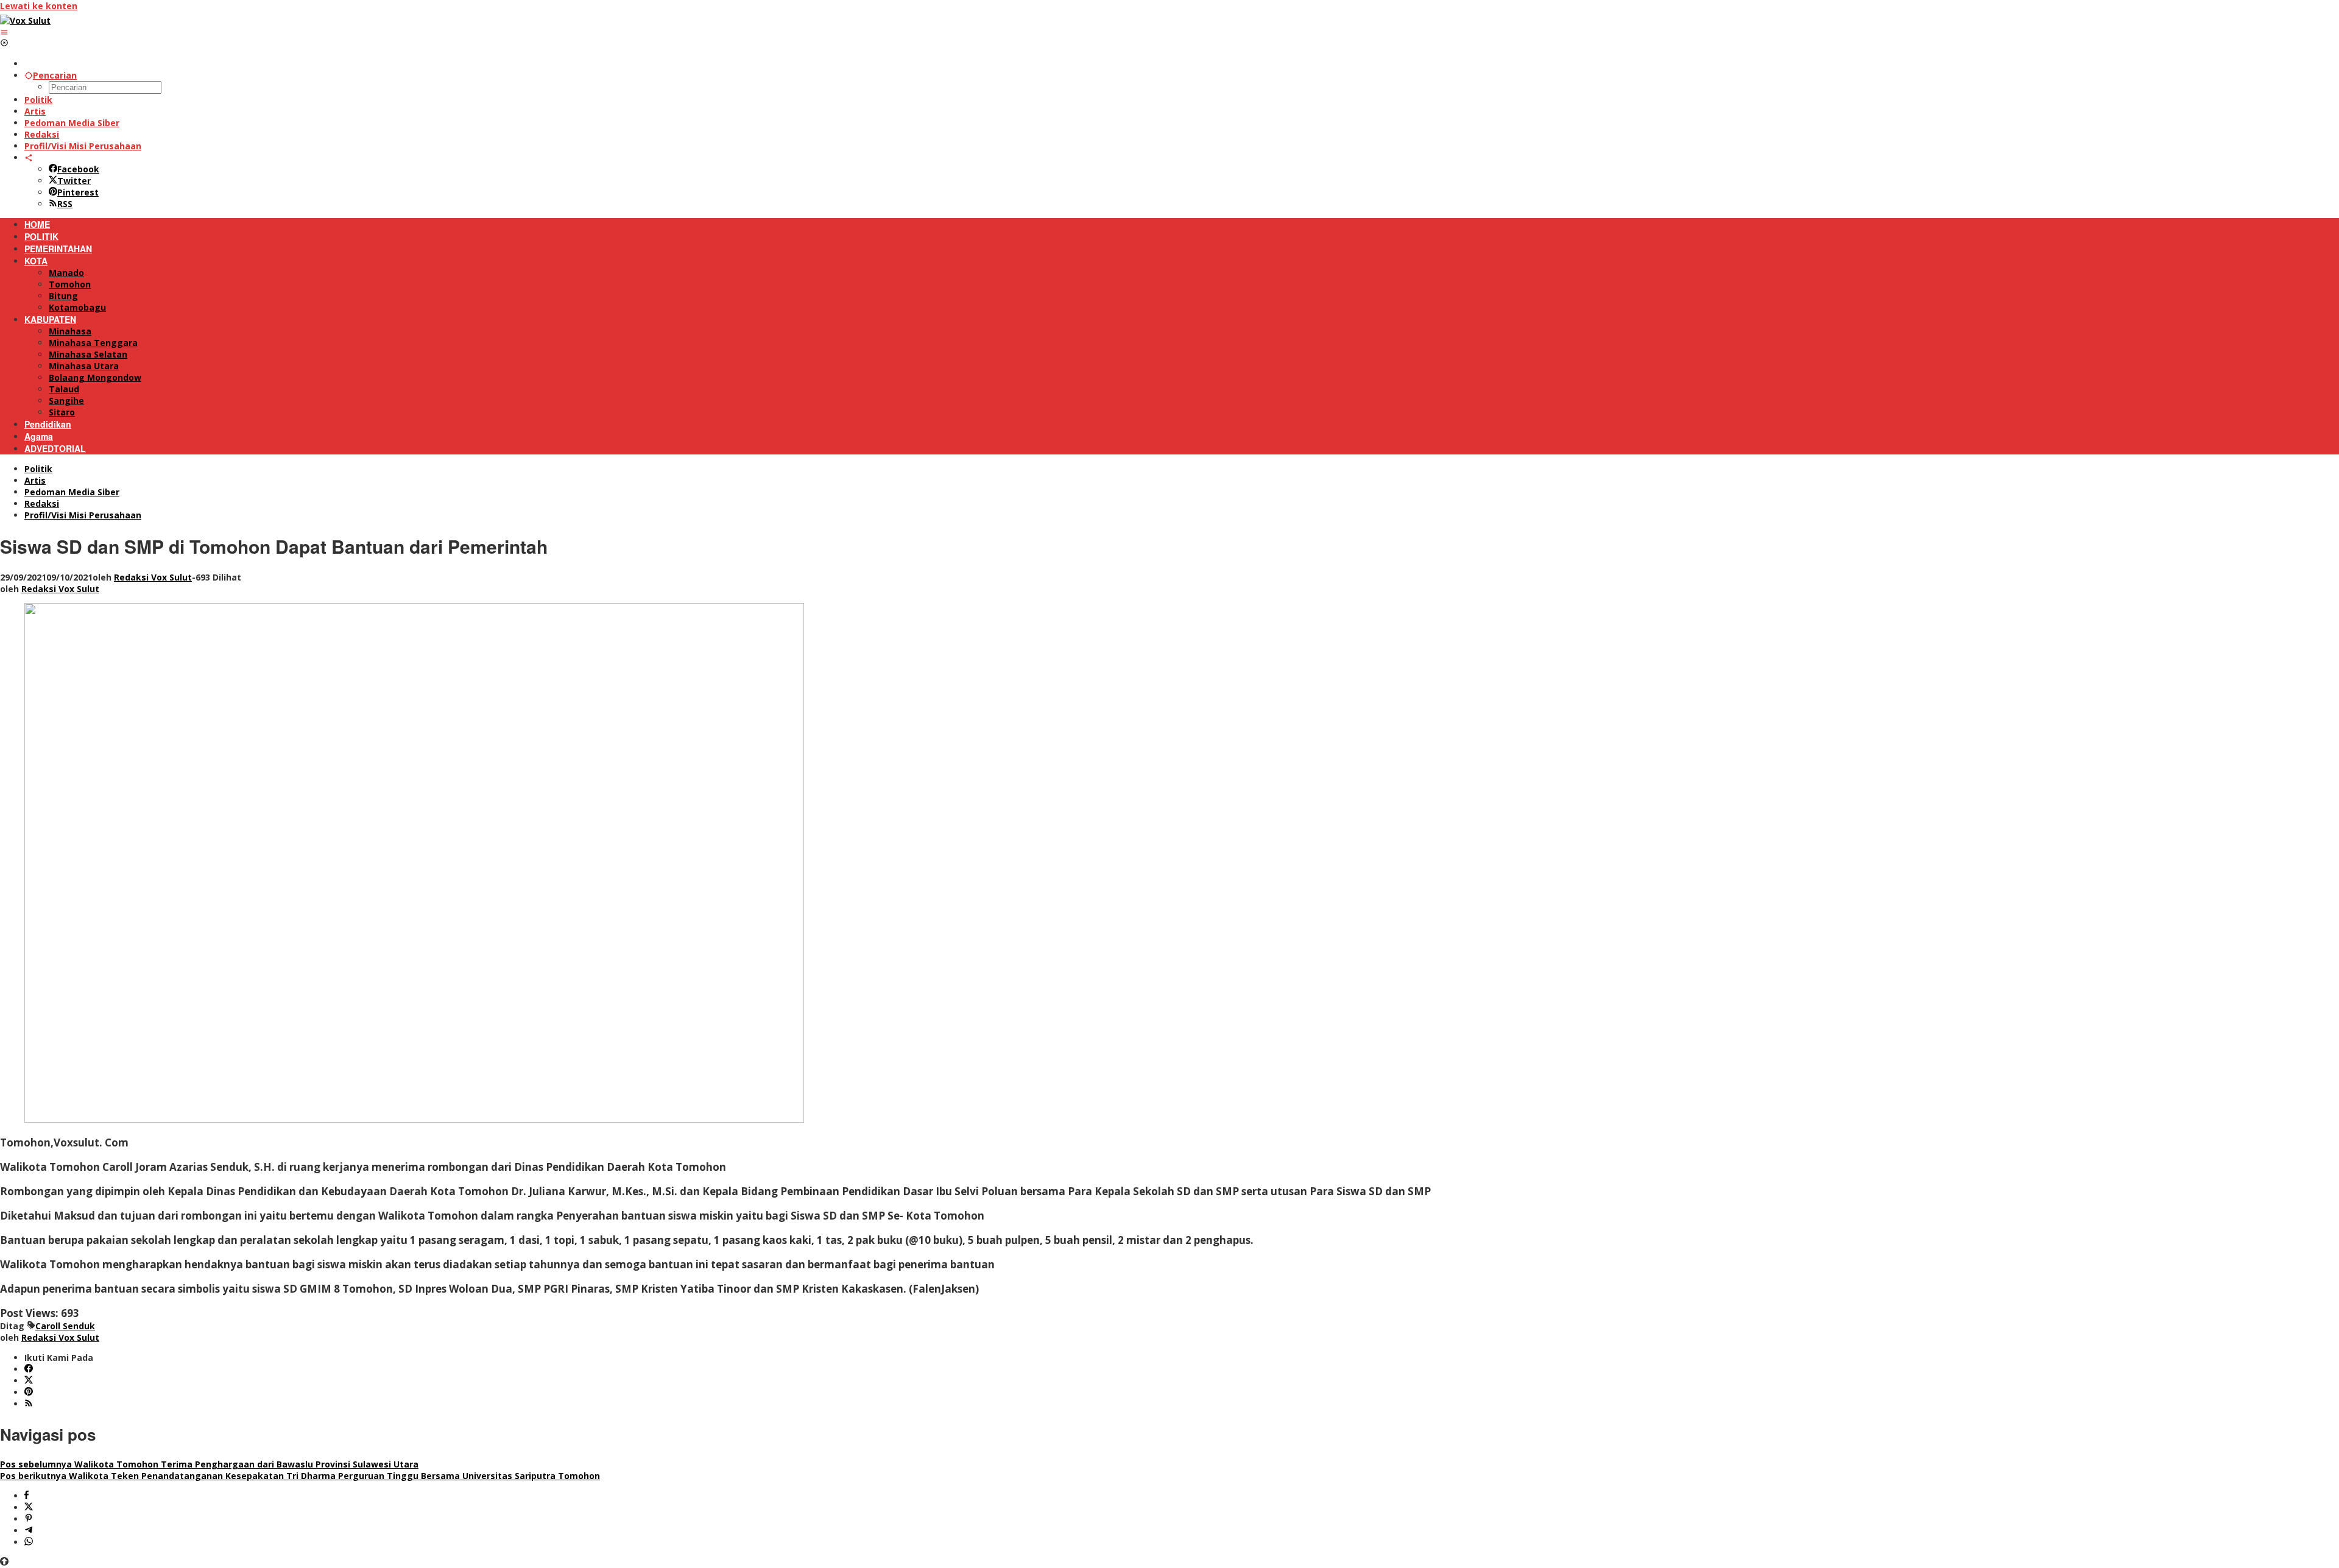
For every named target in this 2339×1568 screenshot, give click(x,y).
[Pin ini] (29, 1519)
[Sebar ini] (26, 1496)
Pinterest (78, 192)
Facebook (78, 169)
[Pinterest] (29, 1392)
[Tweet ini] (29, 1507)
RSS (65, 204)
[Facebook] (29, 1369)
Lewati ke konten (39, 6)
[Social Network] (29, 157)
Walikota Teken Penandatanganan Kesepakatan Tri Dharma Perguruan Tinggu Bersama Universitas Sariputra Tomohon (300, 1476)
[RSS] (29, 1404)
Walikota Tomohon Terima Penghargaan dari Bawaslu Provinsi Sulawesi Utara (209, 1464)
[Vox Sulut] (25, 20)
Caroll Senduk (65, 1326)
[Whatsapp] (29, 1542)
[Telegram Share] (29, 1531)
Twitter (74, 181)
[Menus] (4, 32)
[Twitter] (29, 1381)
